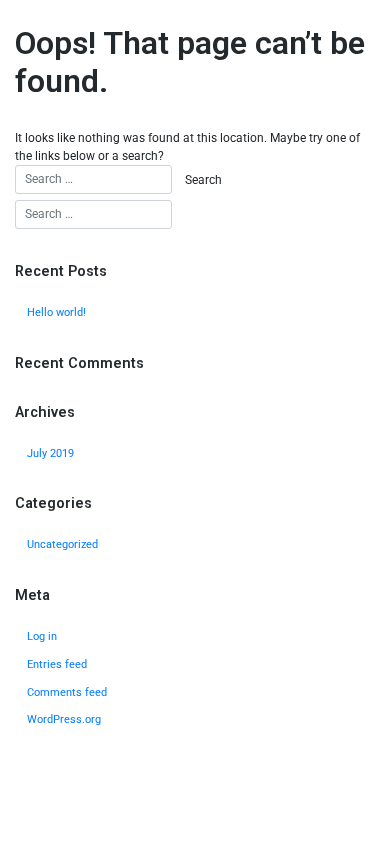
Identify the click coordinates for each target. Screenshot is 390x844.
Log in (42, 636)
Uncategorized (62, 544)
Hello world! (56, 312)
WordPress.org (64, 719)
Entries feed (57, 664)
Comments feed (67, 692)
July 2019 (50, 453)
